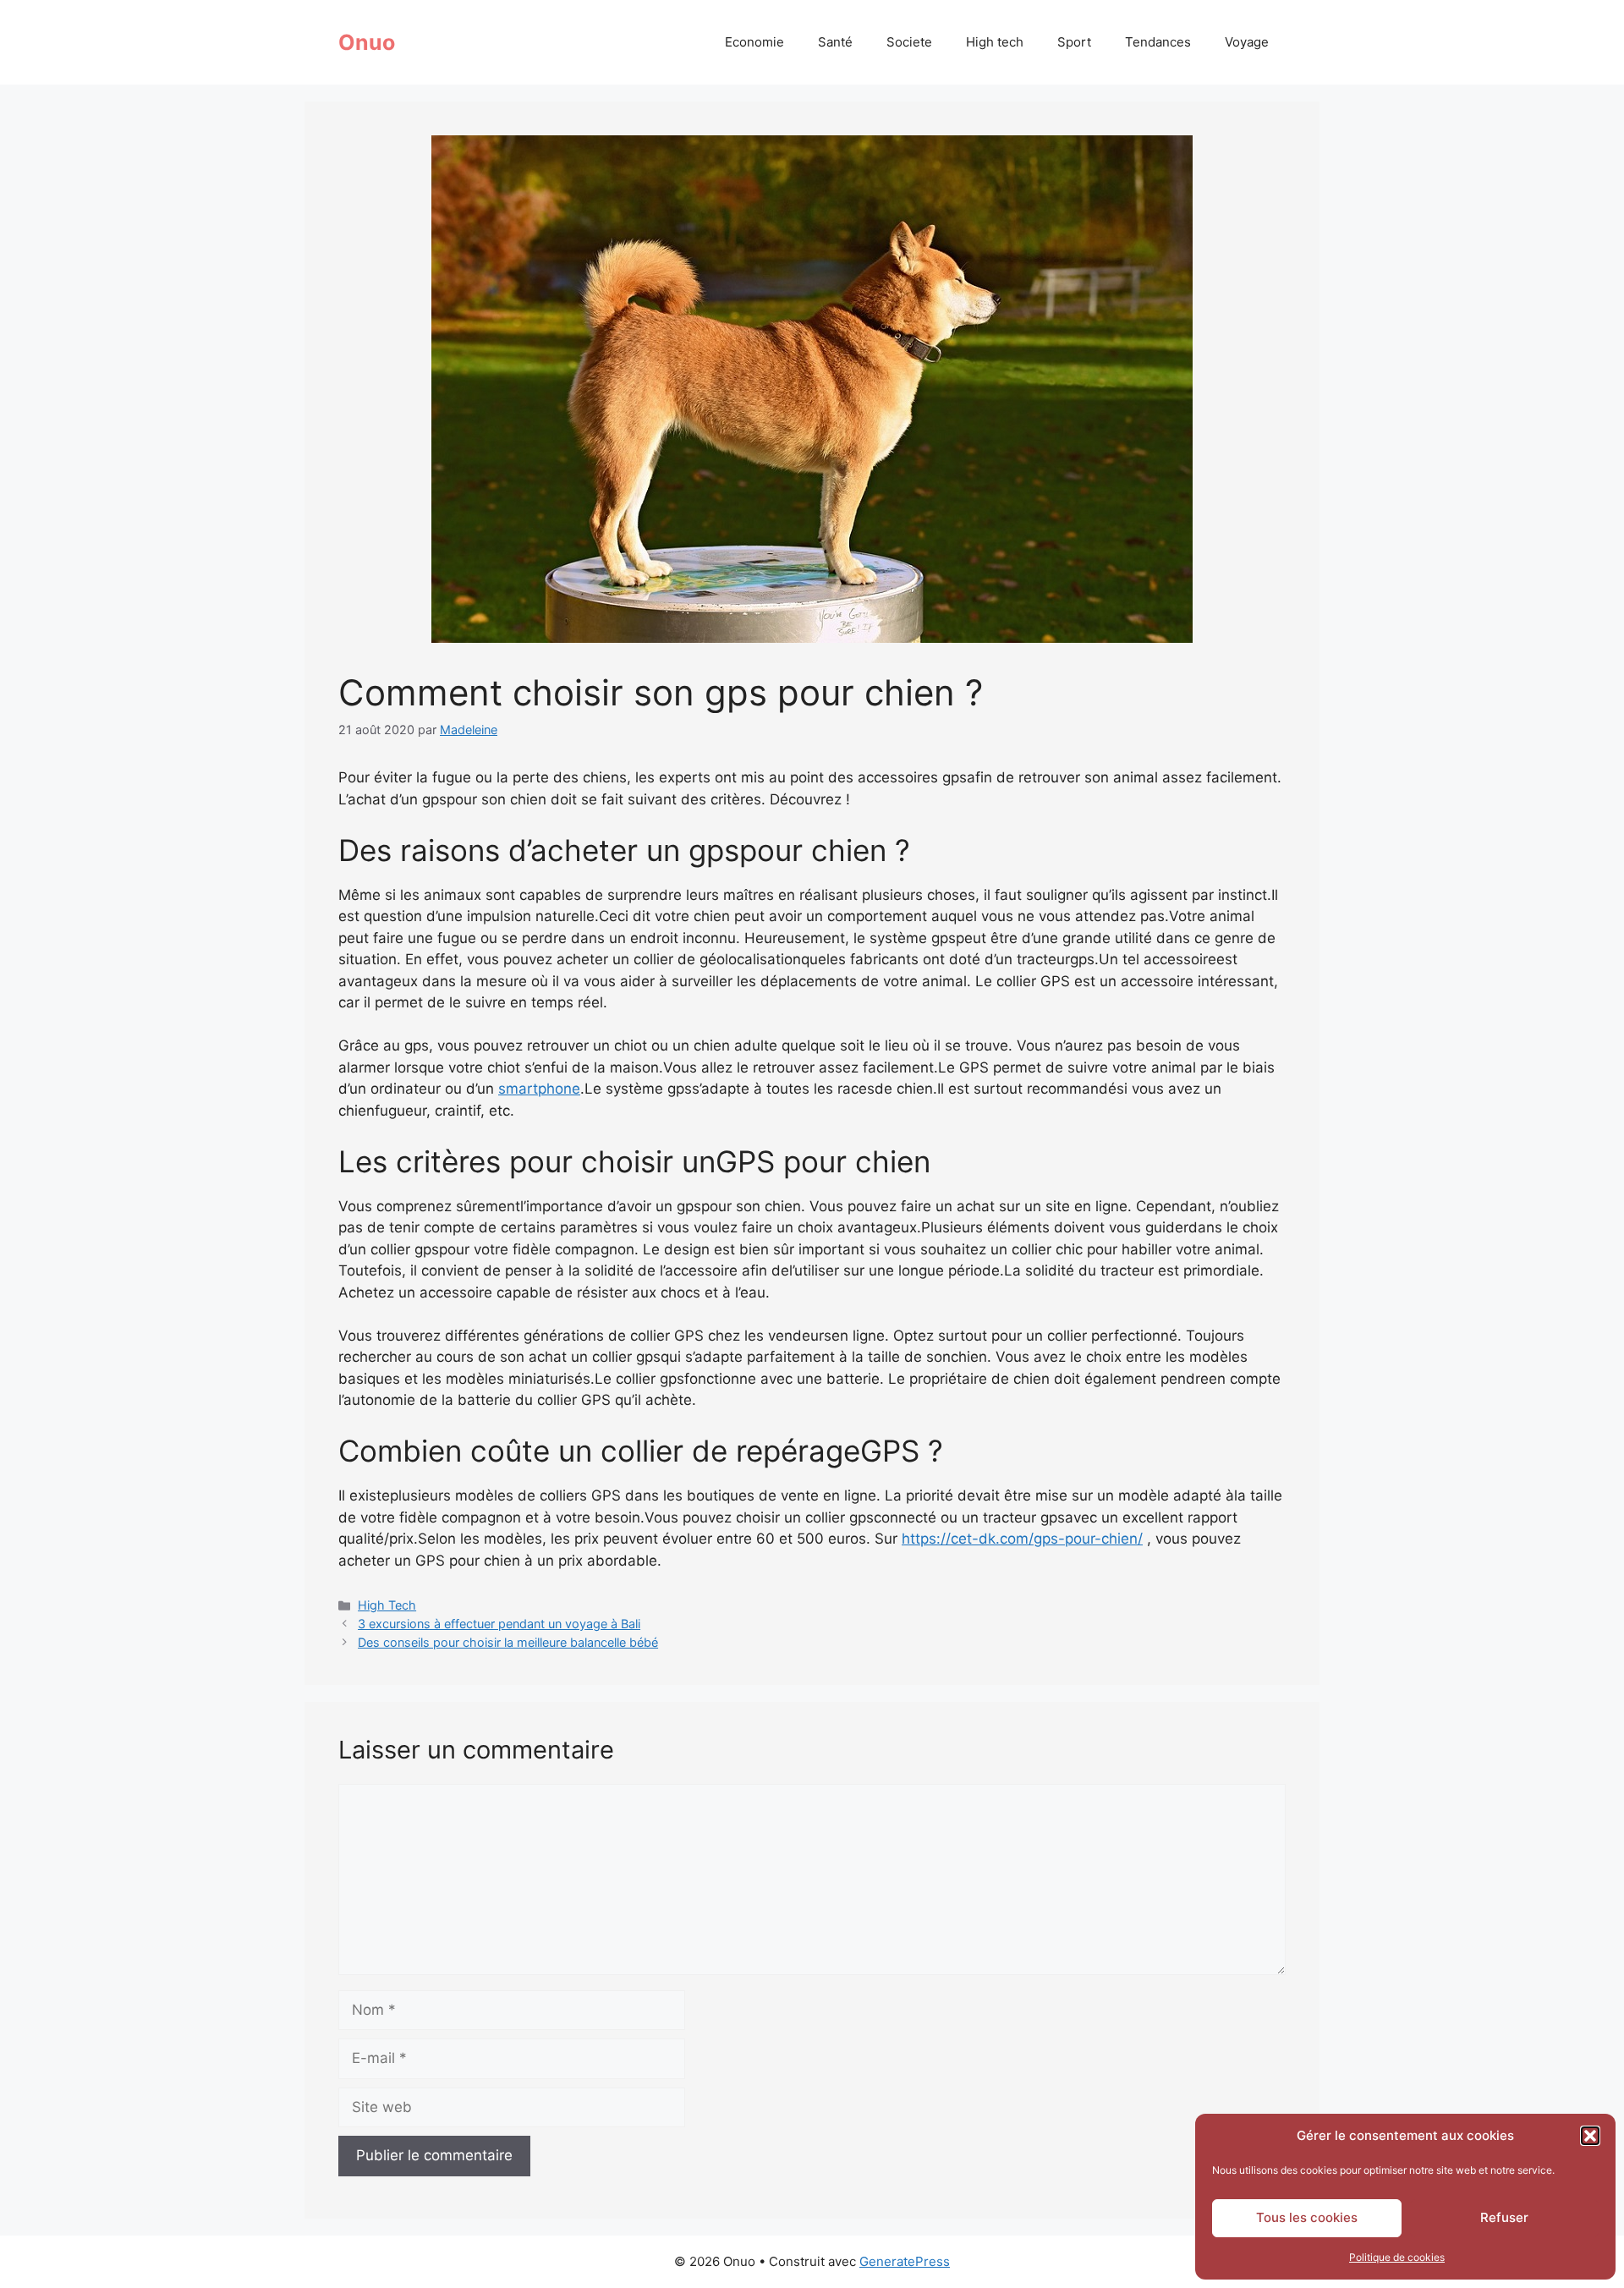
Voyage (1247, 42)
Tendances (1158, 42)
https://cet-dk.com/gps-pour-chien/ (1022, 1539)
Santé (835, 42)
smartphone (539, 1089)
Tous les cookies (1307, 2217)
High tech (995, 42)
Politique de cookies (1397, 2257)
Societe (909, 42)
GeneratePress (905, 2261)
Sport (1074, 42)
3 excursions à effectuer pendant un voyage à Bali (499, 1624)
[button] (1590, 2136)
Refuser (1504, 2217)
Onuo (367, 42)
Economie (754, 42)
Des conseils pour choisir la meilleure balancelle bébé (508, 1642)
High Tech (387, 1605)
